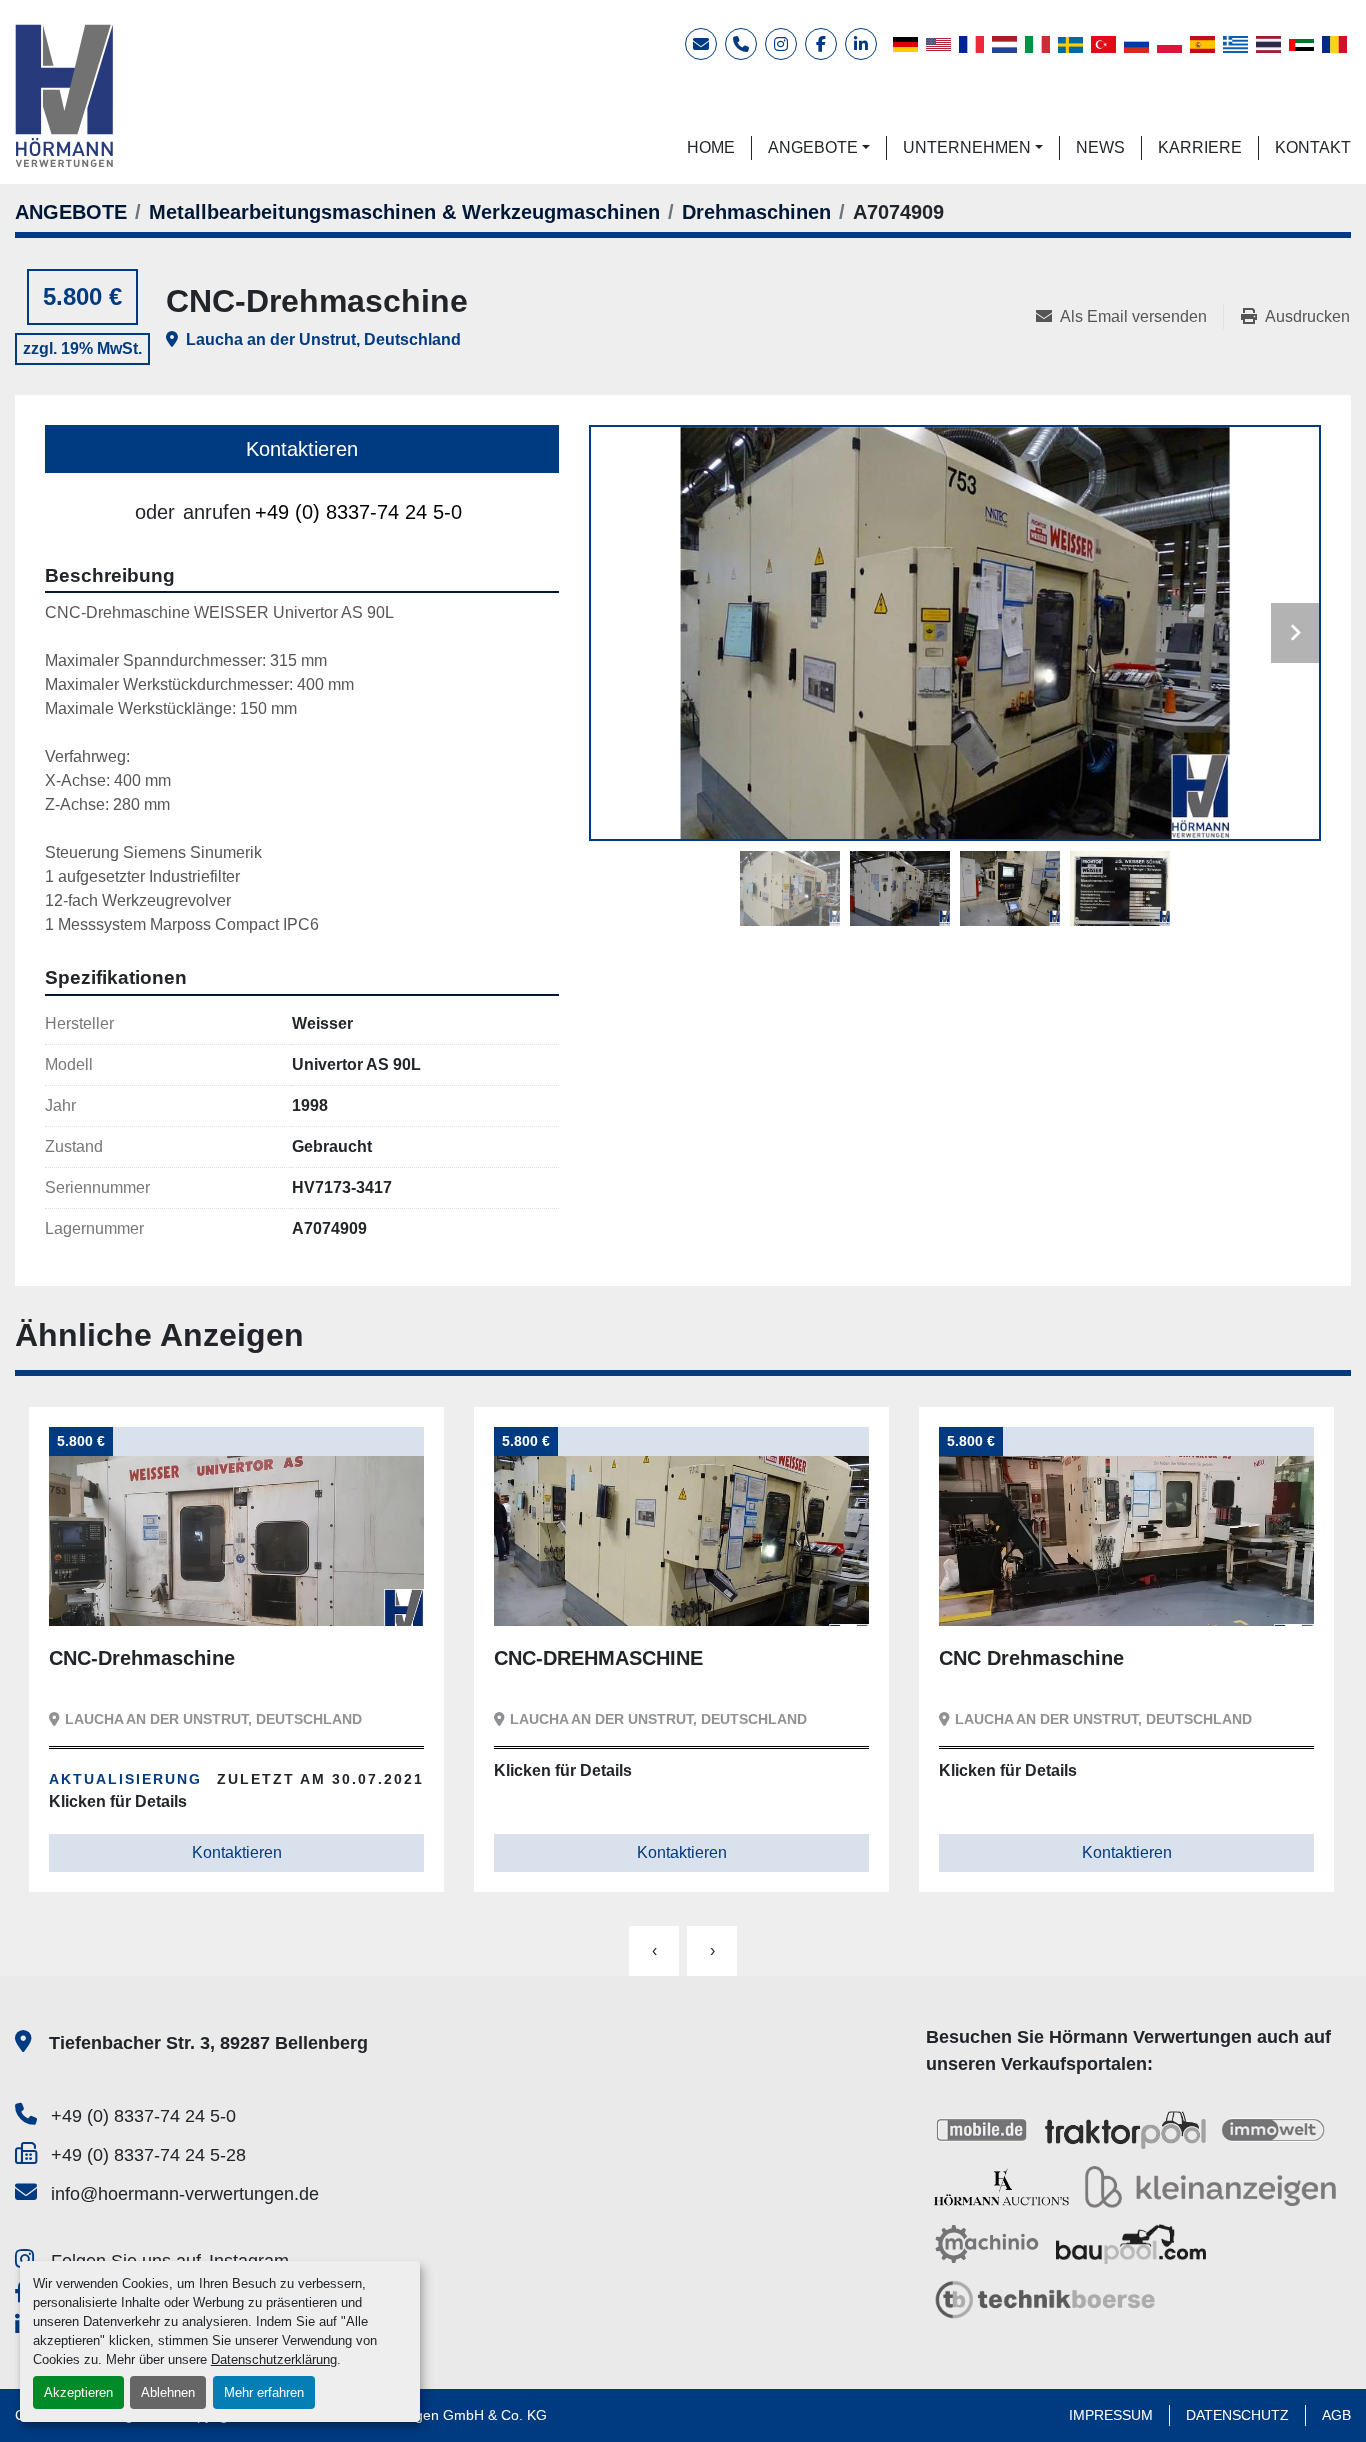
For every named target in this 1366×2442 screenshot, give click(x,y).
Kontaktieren (302, 449)
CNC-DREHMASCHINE (153, 1658)
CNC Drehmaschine (586, 1658)
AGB (1336, 2415)
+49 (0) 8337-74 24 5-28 (148, 2155)
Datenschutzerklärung (274, 2359)
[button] (819, 148)
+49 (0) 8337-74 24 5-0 (358, 512)
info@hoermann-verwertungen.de (185, 2194)
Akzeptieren (78, 2392)
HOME (711, 147)
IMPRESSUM (1111, 2415)
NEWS (1100, 147)
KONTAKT (1313, 147)
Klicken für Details (118, 1770)
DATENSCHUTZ (1237, 2415)
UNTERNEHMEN (967, 147)
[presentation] (654, 1951)
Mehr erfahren (264, 2392)
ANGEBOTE (813, 147)
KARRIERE (1200, 147)
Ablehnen (168, 2392)
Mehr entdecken (134, 1595)
